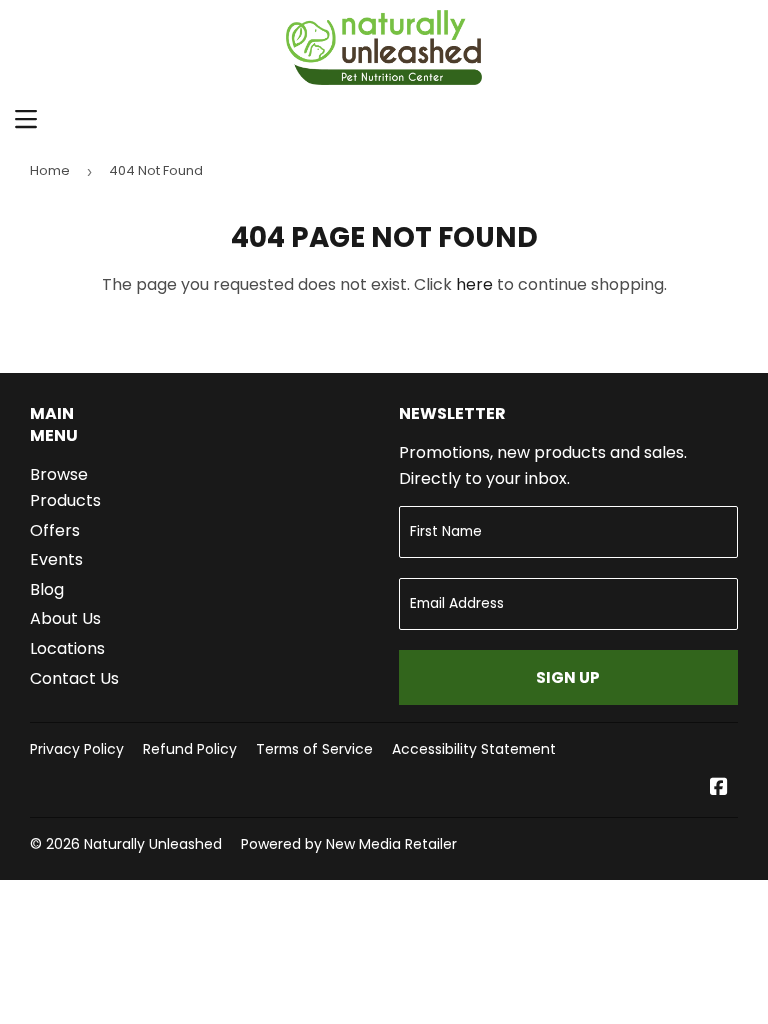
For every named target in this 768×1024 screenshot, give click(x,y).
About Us (65, 618)
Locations (67, 648)
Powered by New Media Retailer (349, 844)
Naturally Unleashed (153, 844)
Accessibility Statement (474, 749)
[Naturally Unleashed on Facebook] (719, 788)
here (474, 284)
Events (56, 559)
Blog (47, 589)
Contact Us (74, 678)
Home (50, 170)
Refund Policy (190, 749)
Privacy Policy (77, 749)
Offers (55, 530)
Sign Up (568, 677)
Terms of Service (314, 749)
